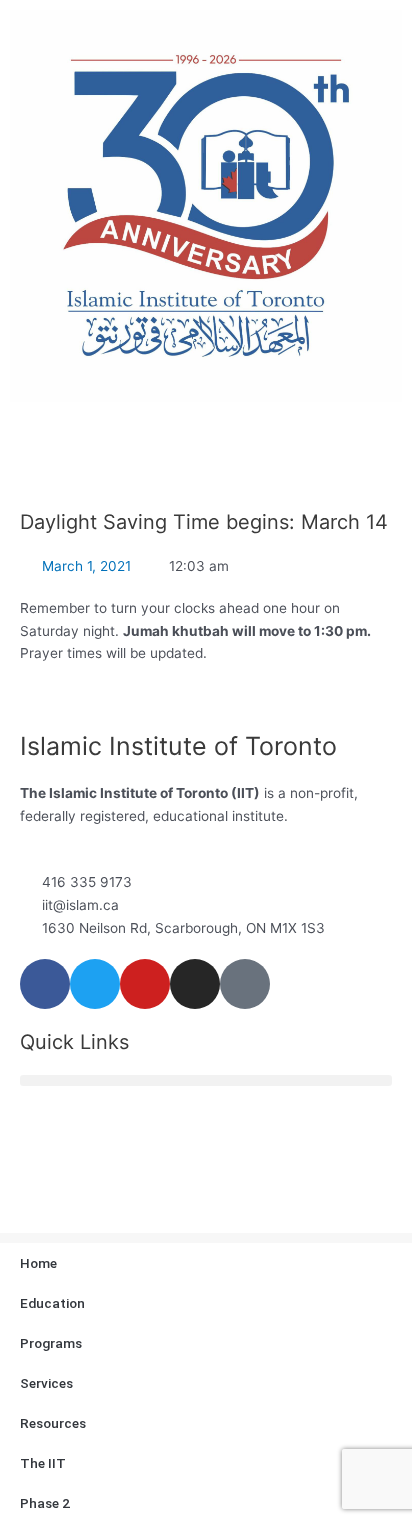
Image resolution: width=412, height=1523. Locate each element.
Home (38, 1263)
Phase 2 (45, 1503)
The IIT (43, 1463)
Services (46, 1383)
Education (52, 1303)
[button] (206, 1080)
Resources (53, 1423)
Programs (51, 1343)
